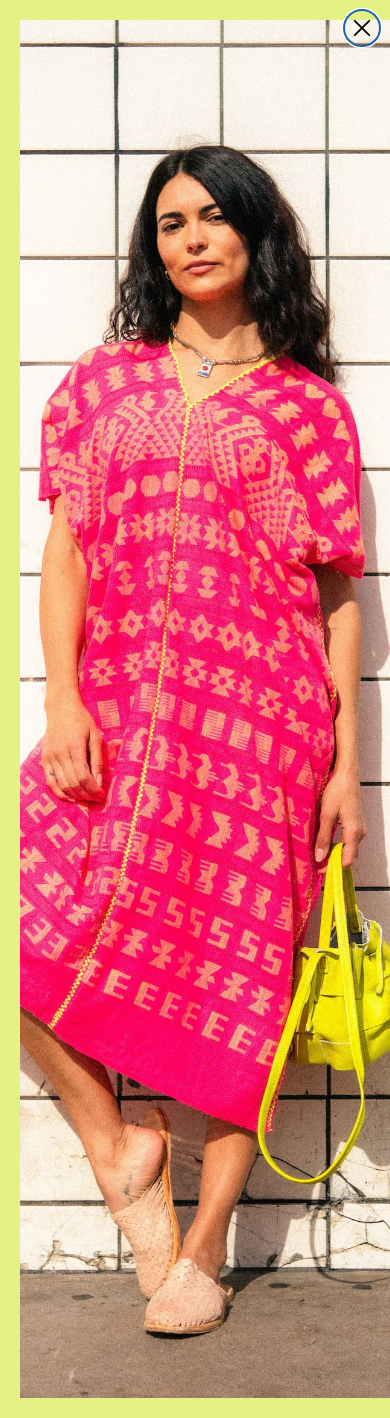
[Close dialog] (362, 28)
